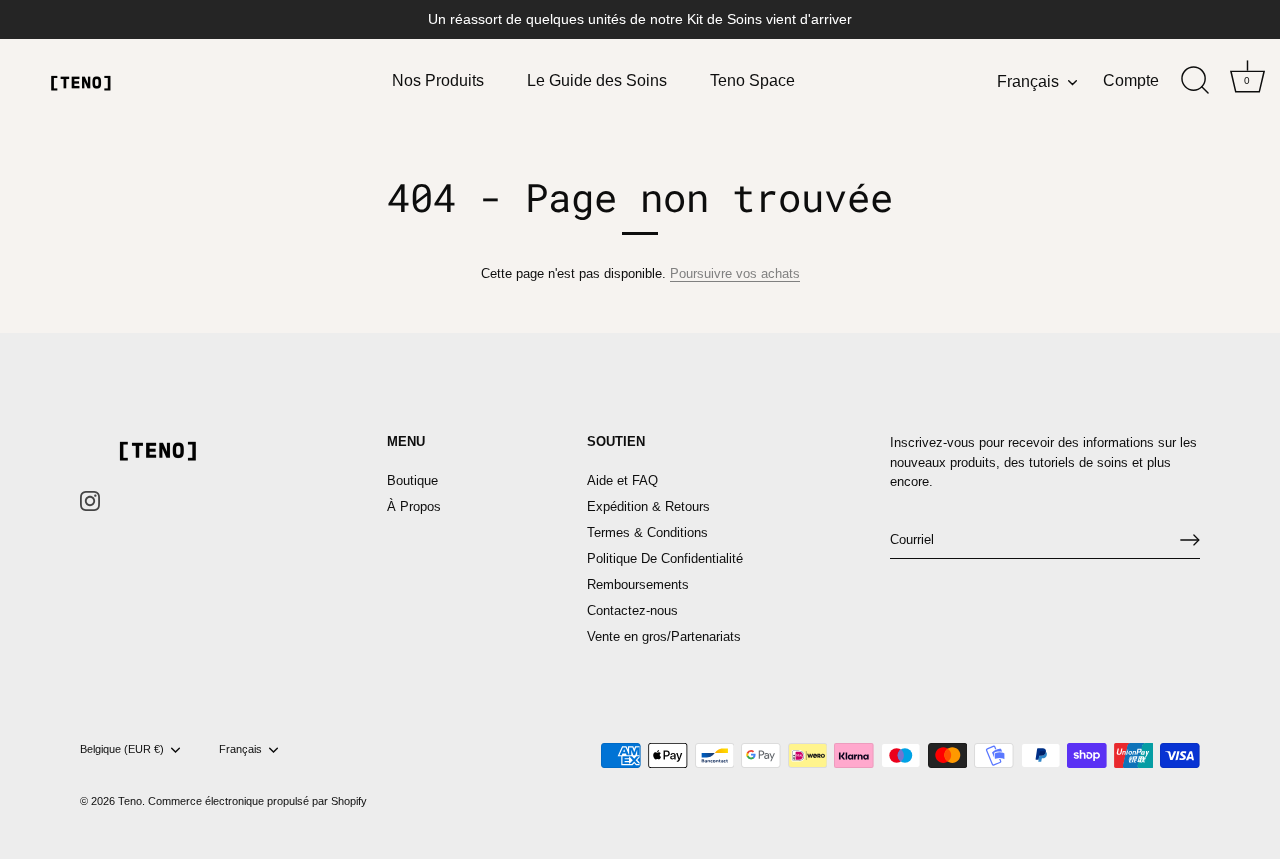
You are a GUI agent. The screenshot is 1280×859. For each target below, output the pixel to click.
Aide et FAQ (622, 480)
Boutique (412, 480)
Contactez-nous (632, 610)
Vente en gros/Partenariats (664, 636)
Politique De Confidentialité (665, 558)
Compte (1131, 80)
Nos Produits (438, 80)
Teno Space (752, 80)
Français (1028, 81)
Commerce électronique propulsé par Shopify (257, 801)
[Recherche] (1195, 81)
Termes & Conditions (647, 532)
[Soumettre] (1190, 540)
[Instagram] (90, 500)
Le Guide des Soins (597, 80)
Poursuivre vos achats (735, 273)
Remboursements (638, 584)
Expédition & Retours (648, 506)
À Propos (414, 506)
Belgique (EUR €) (122, 749)
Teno (130, 801)
